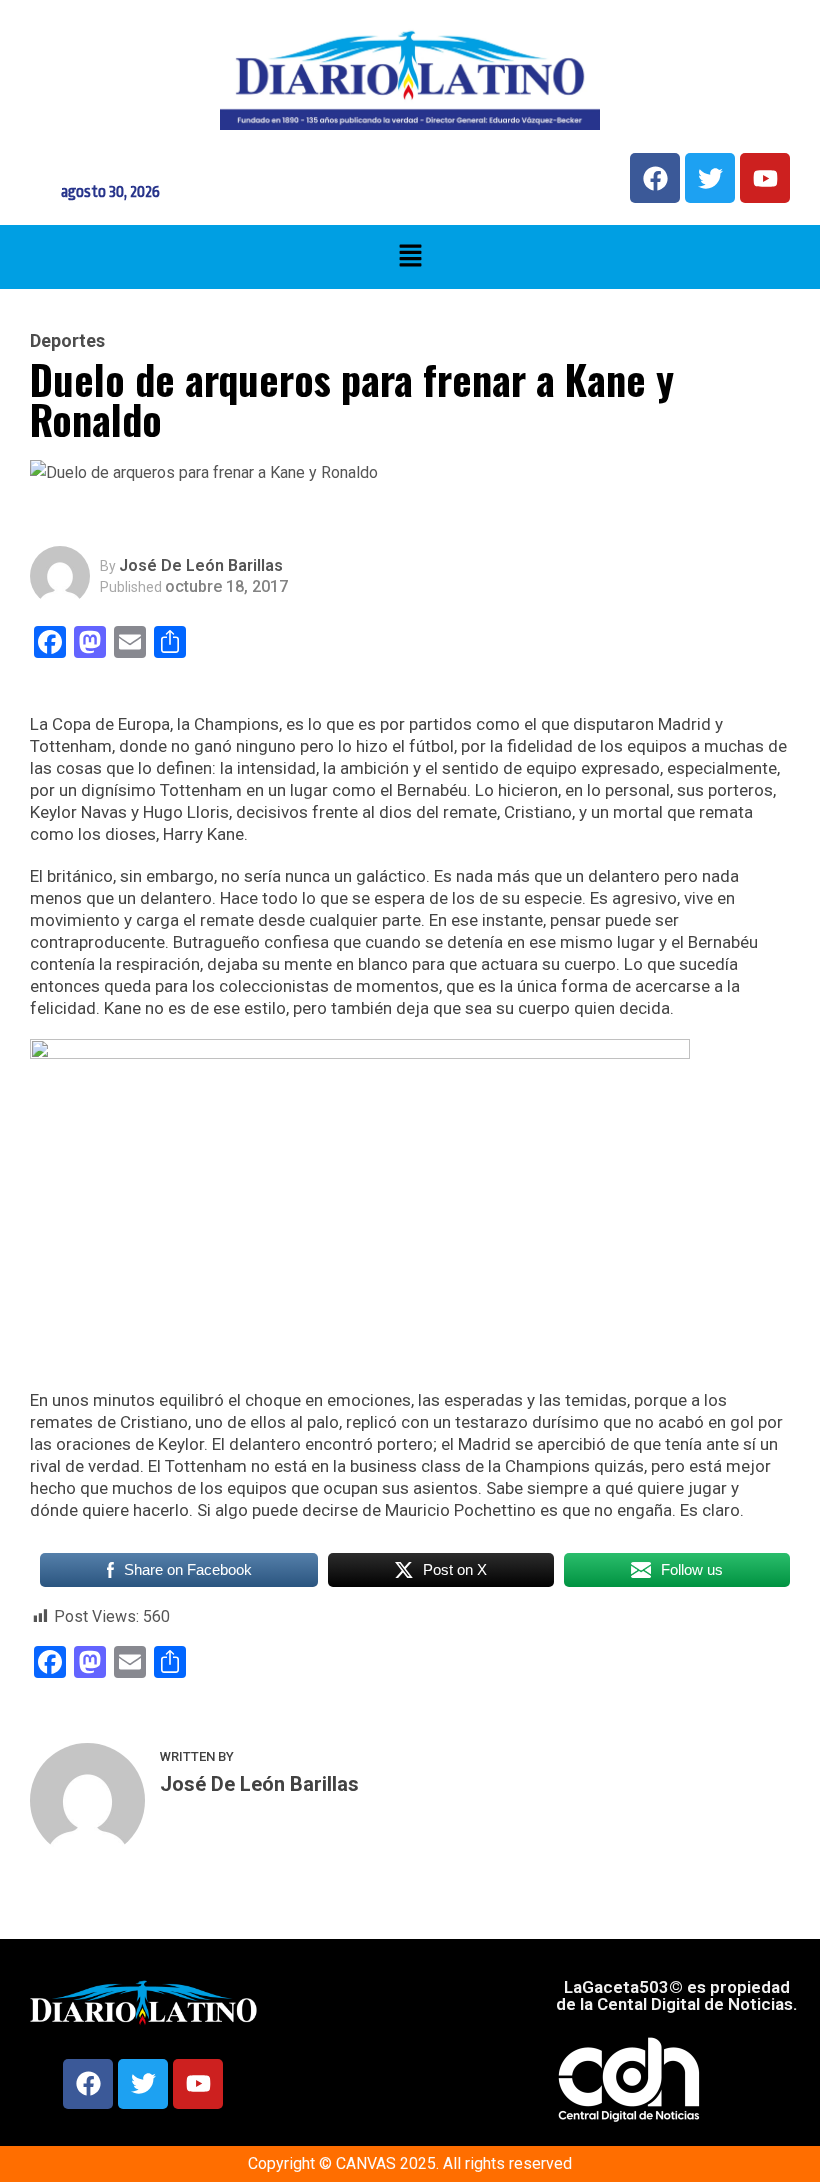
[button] (410, 257)
